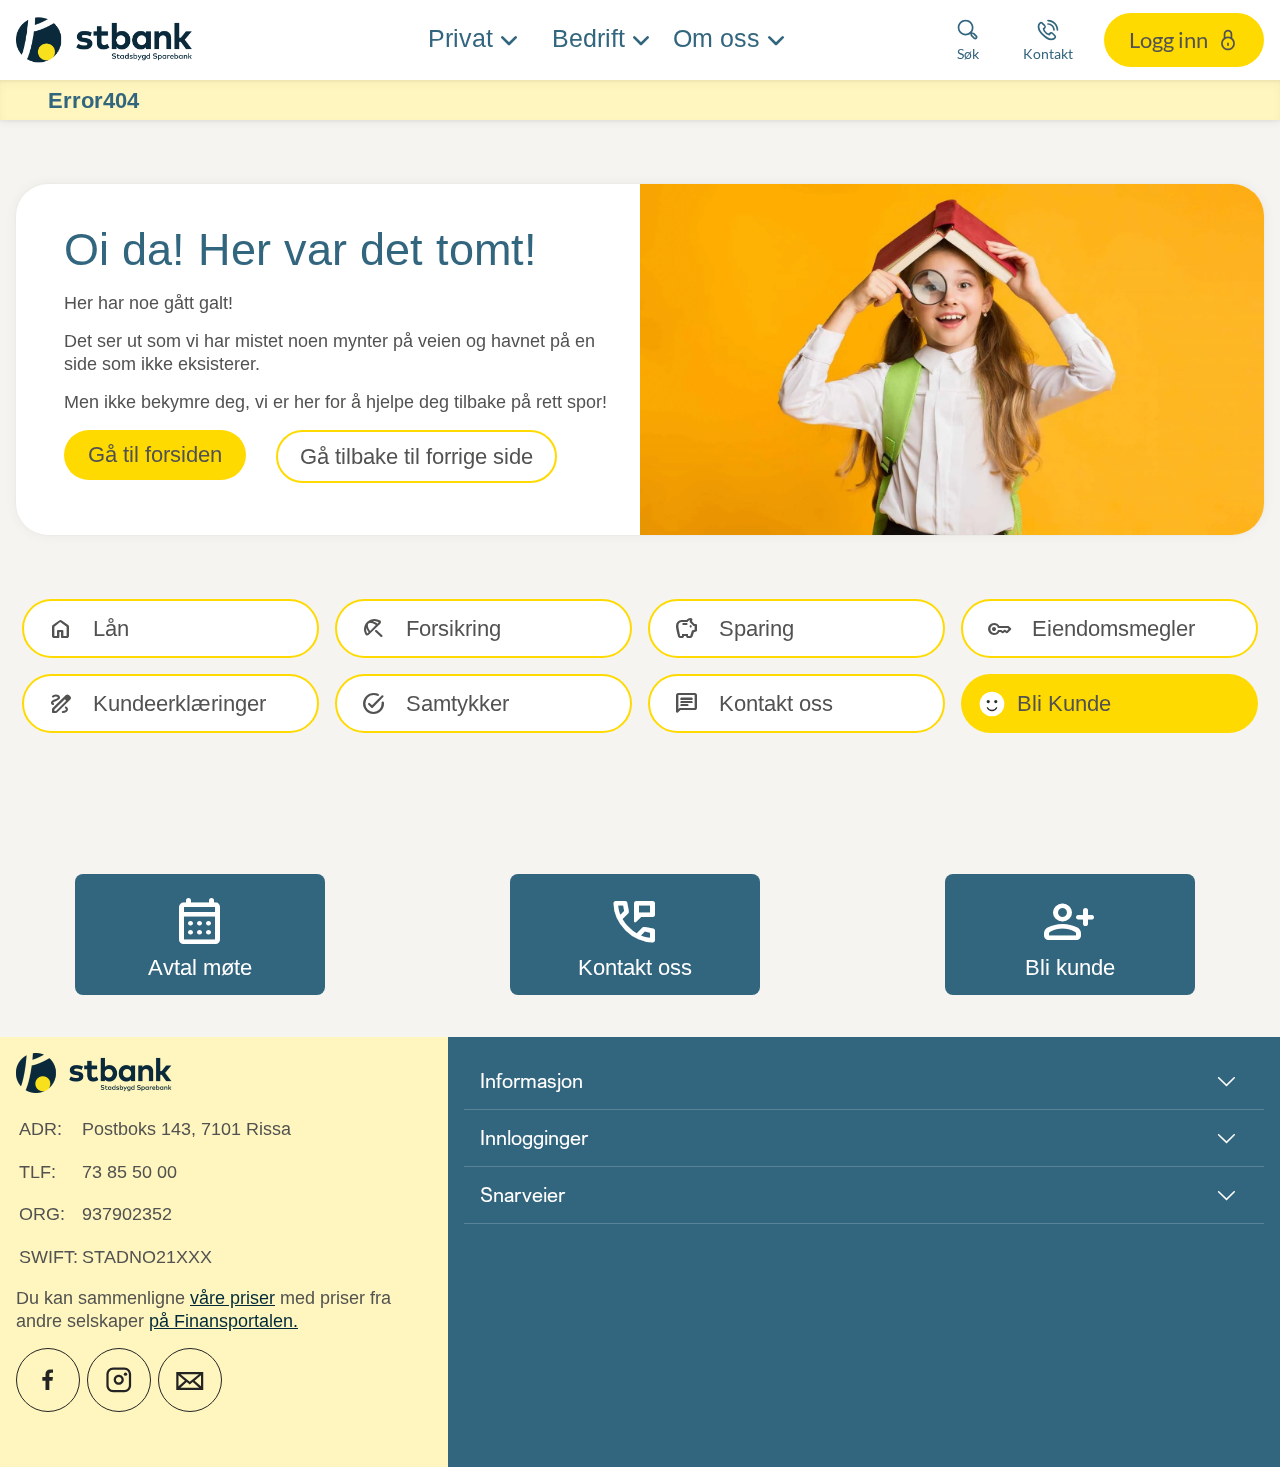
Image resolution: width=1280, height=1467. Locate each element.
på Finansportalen (221, 1321)
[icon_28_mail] (190, 1380)
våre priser (232, 1298)
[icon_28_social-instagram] (119, 1380)
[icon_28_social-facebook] (48, 1380)
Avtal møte (200, 934)
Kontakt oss (635, 934)
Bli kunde (1070, 934)
